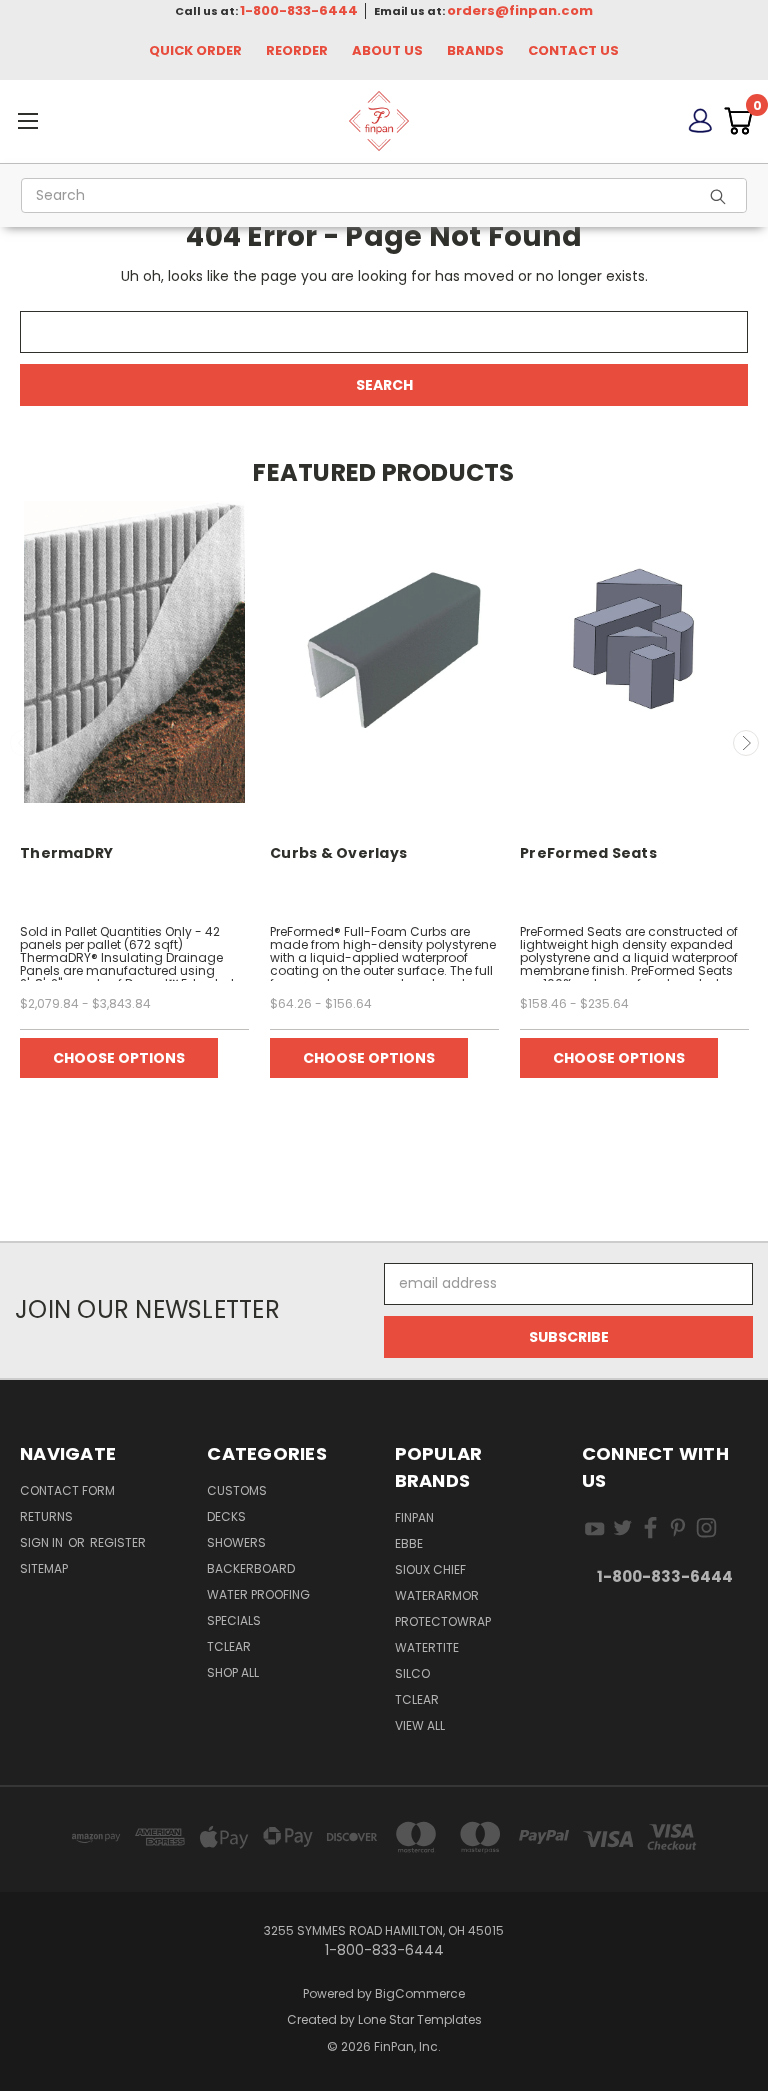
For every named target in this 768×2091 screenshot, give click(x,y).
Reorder (297, 50)
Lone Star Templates (420, 2019)
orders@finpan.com (520, 10)
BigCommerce (420, 1993)
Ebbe (409, 1543)
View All (420, 1725)
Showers (236, 1542)
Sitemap (44, 1568)
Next (746, 743)
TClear (229, 1646)
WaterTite (427, 1647)
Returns (46, 1516)
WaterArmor (437, 1595)
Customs (237, 1490)
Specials (234, 1620)
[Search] (724, 195)
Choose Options (119, 1058)
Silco (412, 1673)
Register (118, 1542)
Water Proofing (258, 1594)
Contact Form (67, 1490)
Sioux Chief (430, 1569)
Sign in (43, 1542)
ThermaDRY (66, 853)
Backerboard (251, 1568)
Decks (226, 1516)
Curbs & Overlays (338, 853)
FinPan (414, 1517)
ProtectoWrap (443, 1621)
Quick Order (195, 50)
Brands (475, 50)
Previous (23, 743)
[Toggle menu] (123, 120)
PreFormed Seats (588, 853)
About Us (387, 50)
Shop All (233, 1672)
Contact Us (573, 50)
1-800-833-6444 (299, 10)
